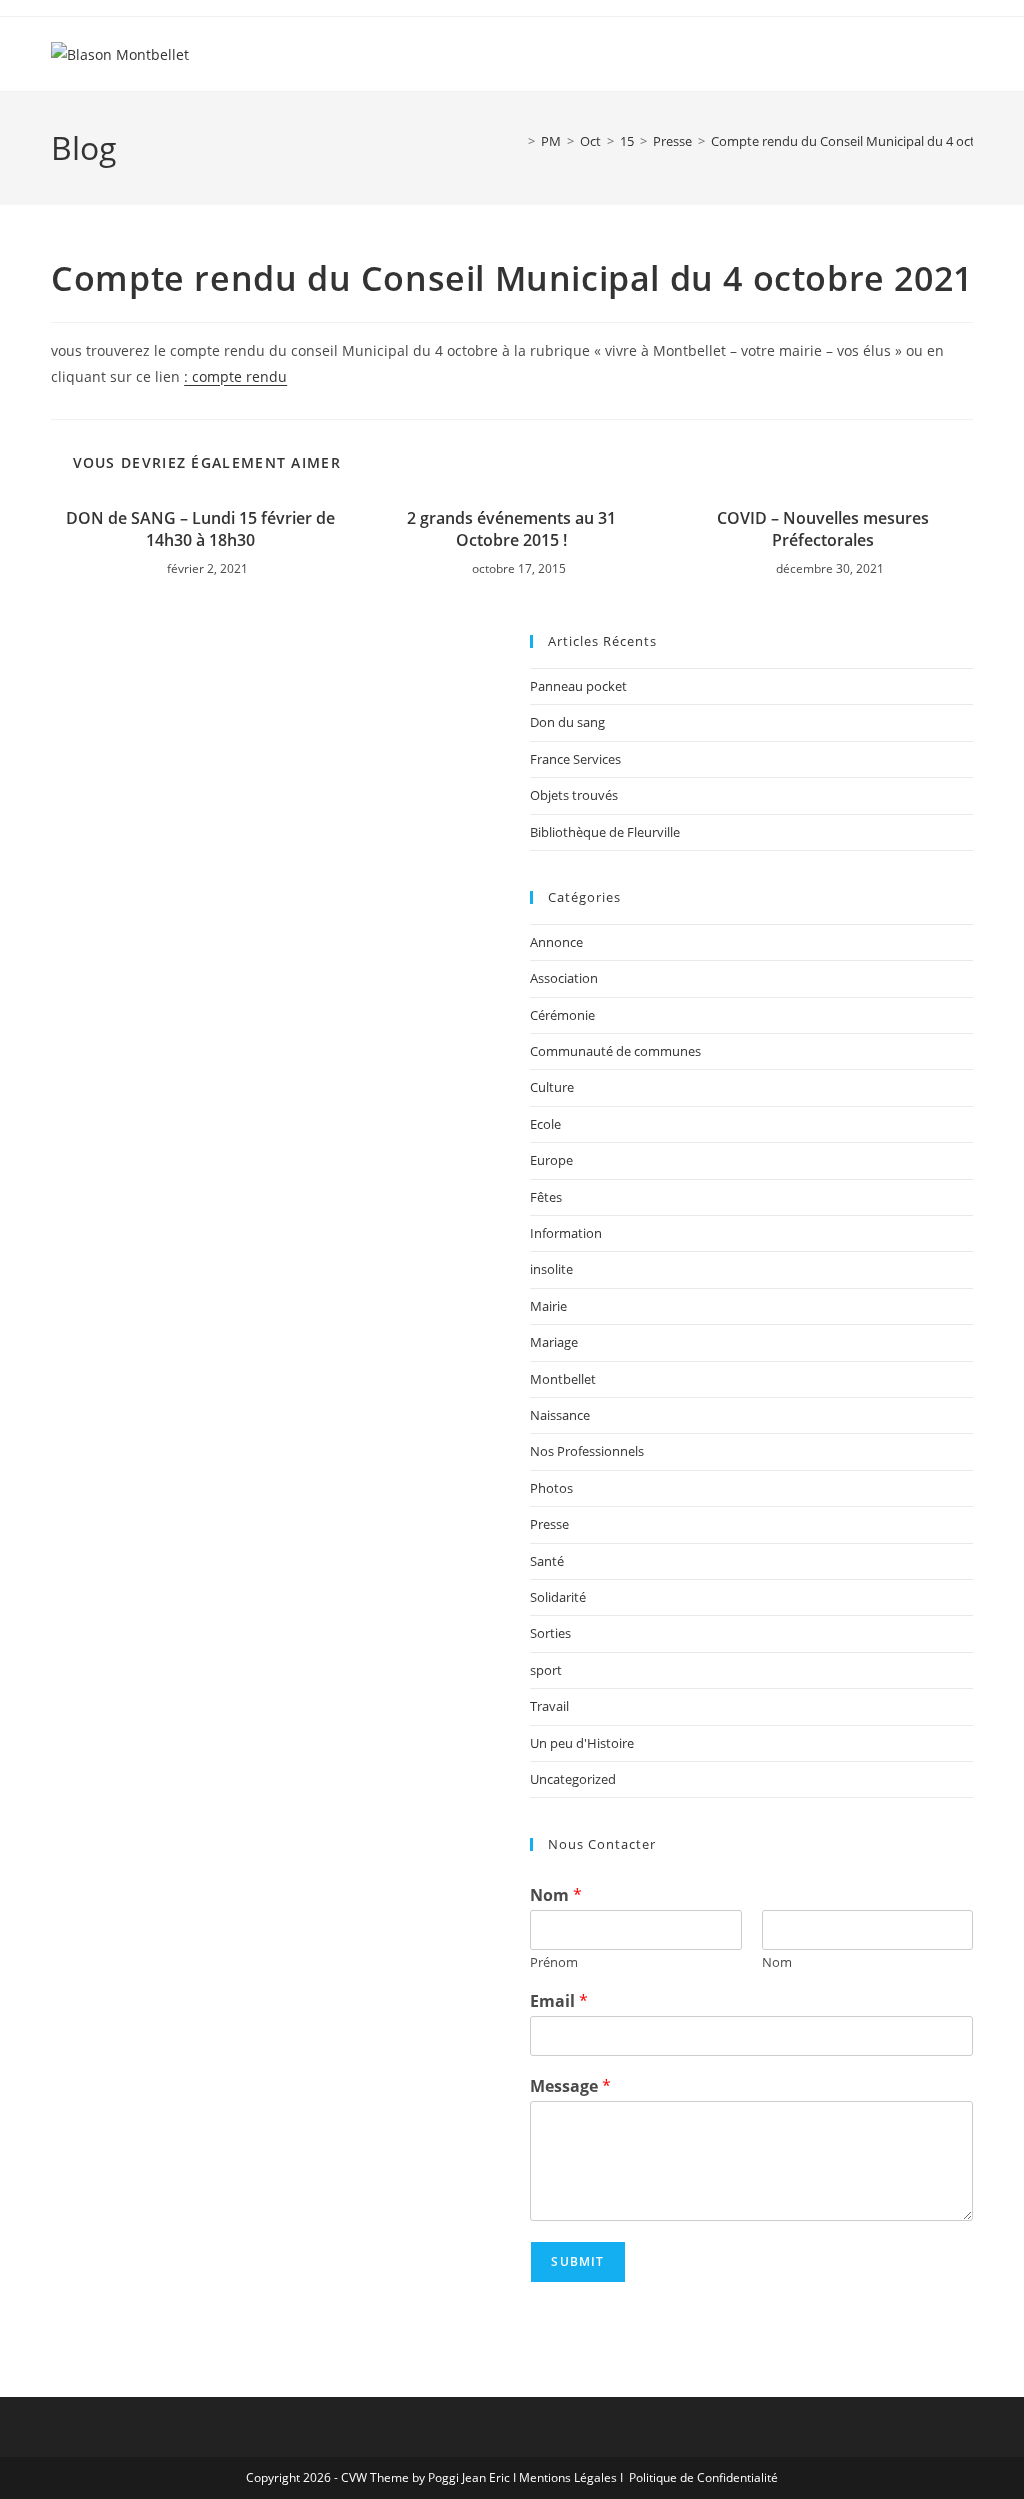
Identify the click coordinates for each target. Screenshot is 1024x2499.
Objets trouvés (574, 795)
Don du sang (567, 722)
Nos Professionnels (587, 1451)
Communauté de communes (615, 1051)
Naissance (560, 1415)
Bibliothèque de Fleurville (605, 832)
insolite (551, 1269)
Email (559, 2001)
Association (564, 978)
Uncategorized (573, 1779)
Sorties (550, 1633)
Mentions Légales (568, 2477)
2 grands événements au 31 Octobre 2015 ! (511, 529)
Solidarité (558, 1597)
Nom (556, 1895)
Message (570, 2086)
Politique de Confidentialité (703, 2477)
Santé (547, 1561)
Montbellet (563, 1379)
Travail (549, 1706)
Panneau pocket (578, 686)
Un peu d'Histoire (582, 1743)
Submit (577, 2261)
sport (546, 1670)
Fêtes (546, 1197)
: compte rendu (235, 376)
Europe (551, 1160)
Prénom (554, 1962)
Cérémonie (562, 1015)
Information (566, 1233)
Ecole (545, 1124)
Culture (552, 1087)
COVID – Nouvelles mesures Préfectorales (823, 529)
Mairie (548, 1306)
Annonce (556, 942)
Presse (549, 1524)
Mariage (554, 1342)
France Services (575, 759)
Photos (551, 1488)
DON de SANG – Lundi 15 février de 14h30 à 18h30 (200, 529)
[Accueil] (517, 141)
